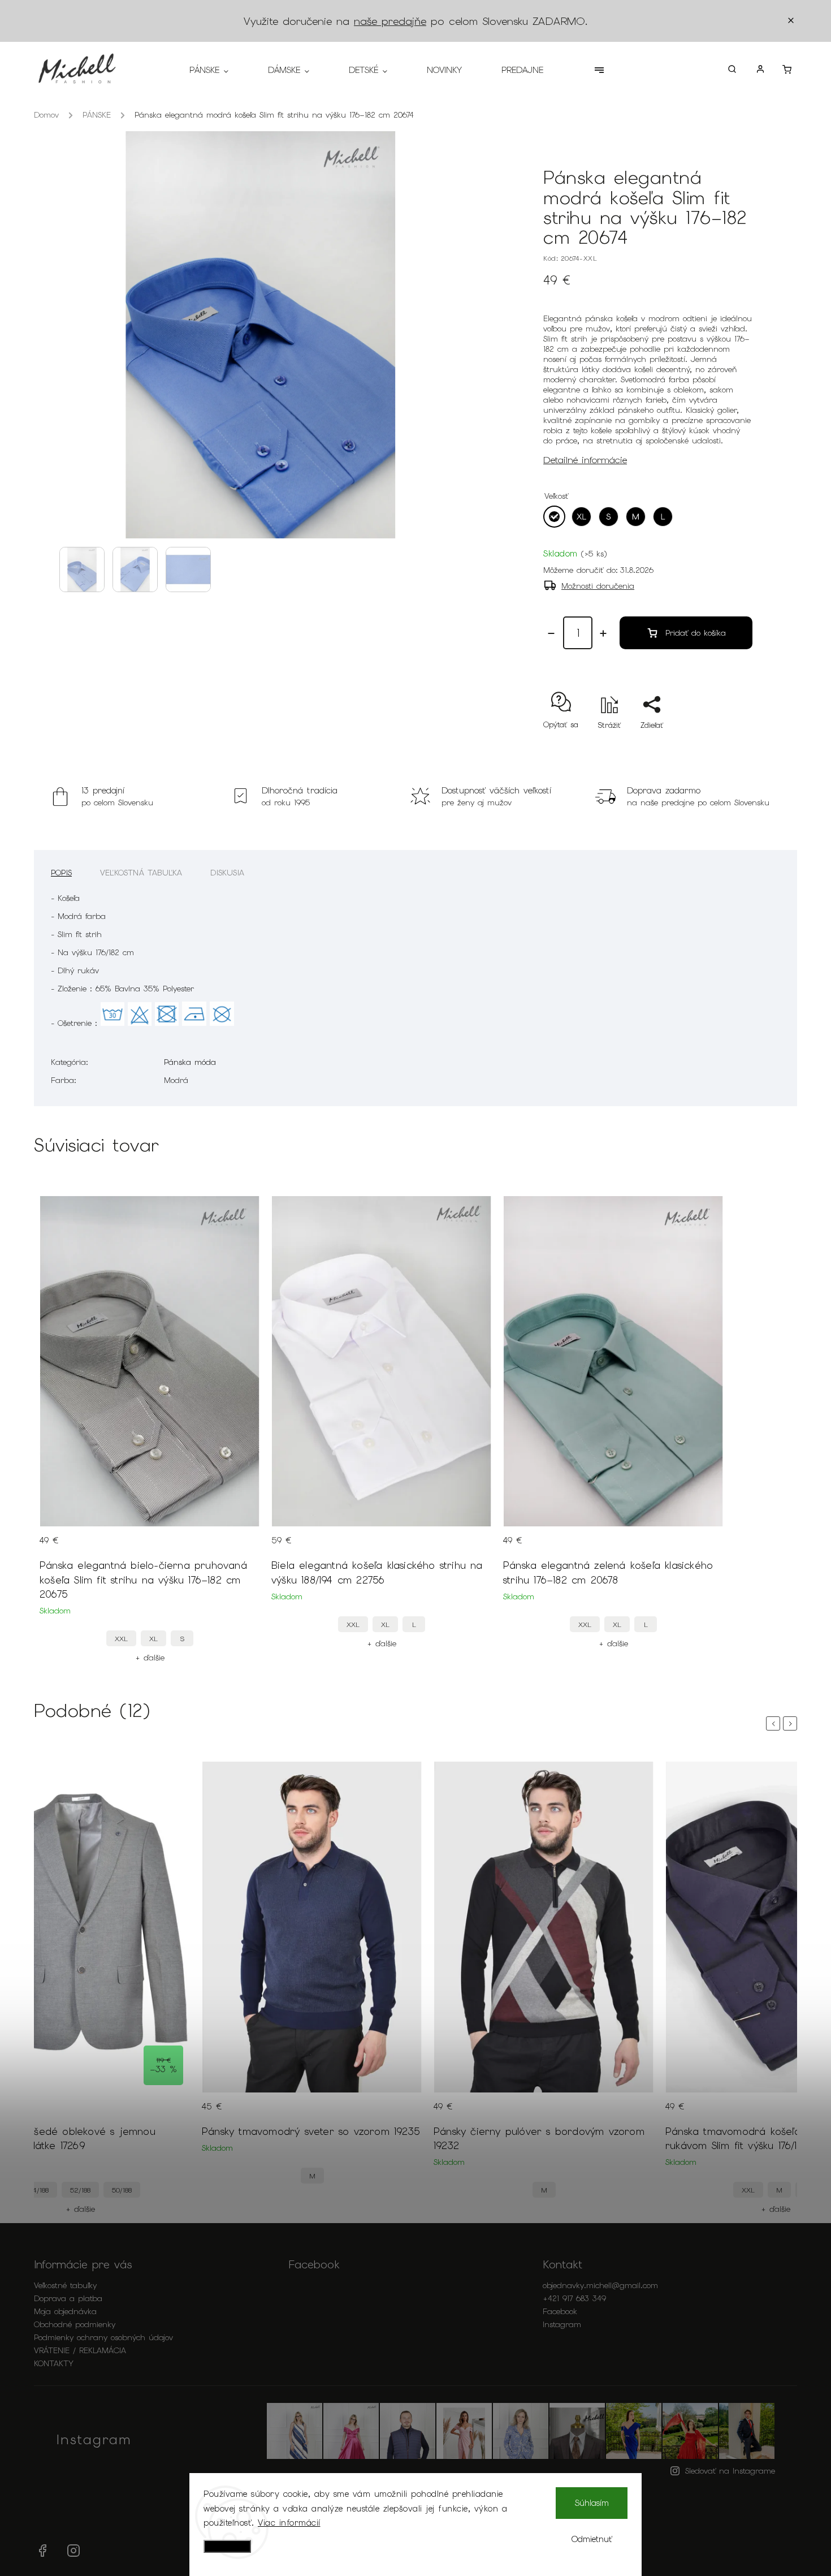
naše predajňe (390, 21)
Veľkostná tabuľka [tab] (141, 873)
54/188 (39, 2190)
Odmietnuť (592, 2539)
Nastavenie (227, 2546)
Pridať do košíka (696, 633)
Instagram (562, 2324)
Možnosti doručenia (598, 586)
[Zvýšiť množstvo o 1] (603, 633)
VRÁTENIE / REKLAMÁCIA (80, 2350)
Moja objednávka (65, 2311)
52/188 (80, 2190)
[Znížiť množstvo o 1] (551, 633)
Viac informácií (289, 2523)
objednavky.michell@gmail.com (600, 2285)
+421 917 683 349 (574, 2298)
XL (153, 1639)
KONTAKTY (54, 2363)
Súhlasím (592, 2503)
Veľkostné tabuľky (65, 2285)
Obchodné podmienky (75, 2324)
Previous (775, 1723)
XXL (121, 1639)
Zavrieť (714, 745)
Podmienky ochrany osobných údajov (103, 2337)
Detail (240, 1547)
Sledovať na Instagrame (730, 2471)
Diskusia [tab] (227, 873)
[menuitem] (219, 70)
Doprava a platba (68, 2298)
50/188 (122, 2190)
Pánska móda (190, 1062)
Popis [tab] (61, 873)
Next (792, 1723)
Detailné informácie (585, 460)
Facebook (560, 2311)
